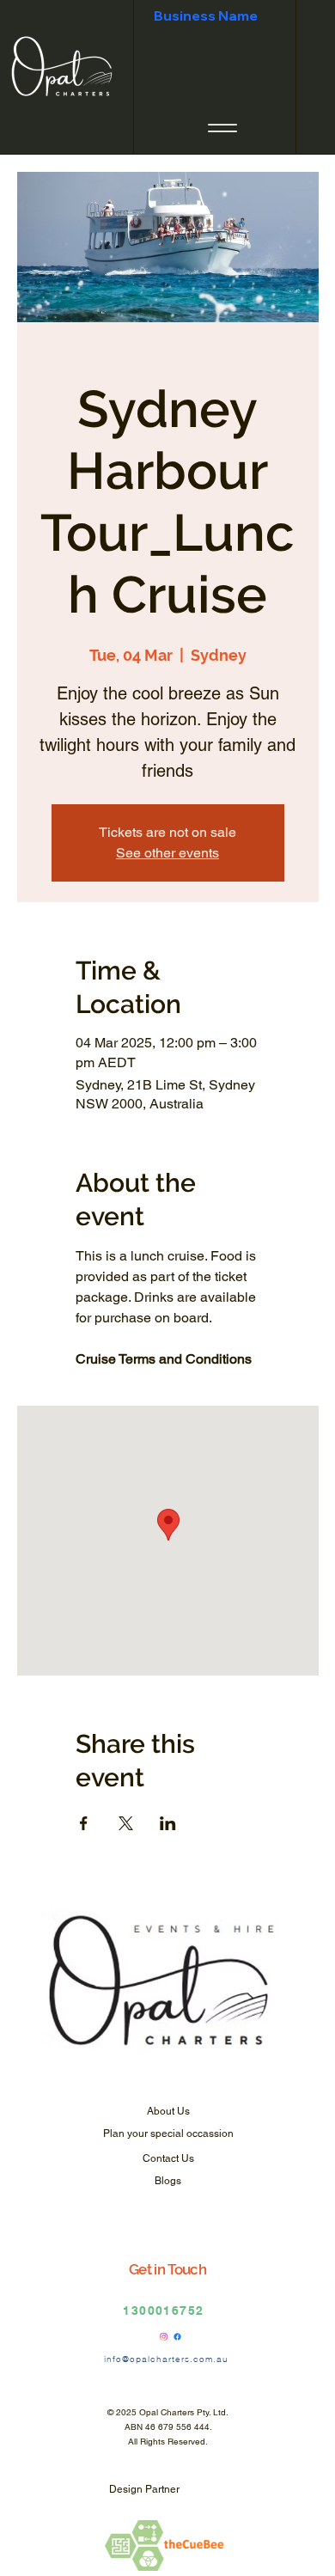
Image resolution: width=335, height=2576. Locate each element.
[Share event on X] (126, 1823)
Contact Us (168, 2158)
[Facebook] (177, 2337)
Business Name (206, 15)
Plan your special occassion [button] (168, 2133)
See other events (167, 853)
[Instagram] (164, 2337)
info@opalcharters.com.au (166, 2359)
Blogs (168, 2181)
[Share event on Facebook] (84, 1823)
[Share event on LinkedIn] (168, 1823)
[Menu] (222, 128)
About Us (168, 2111)
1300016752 (163, 2310)
